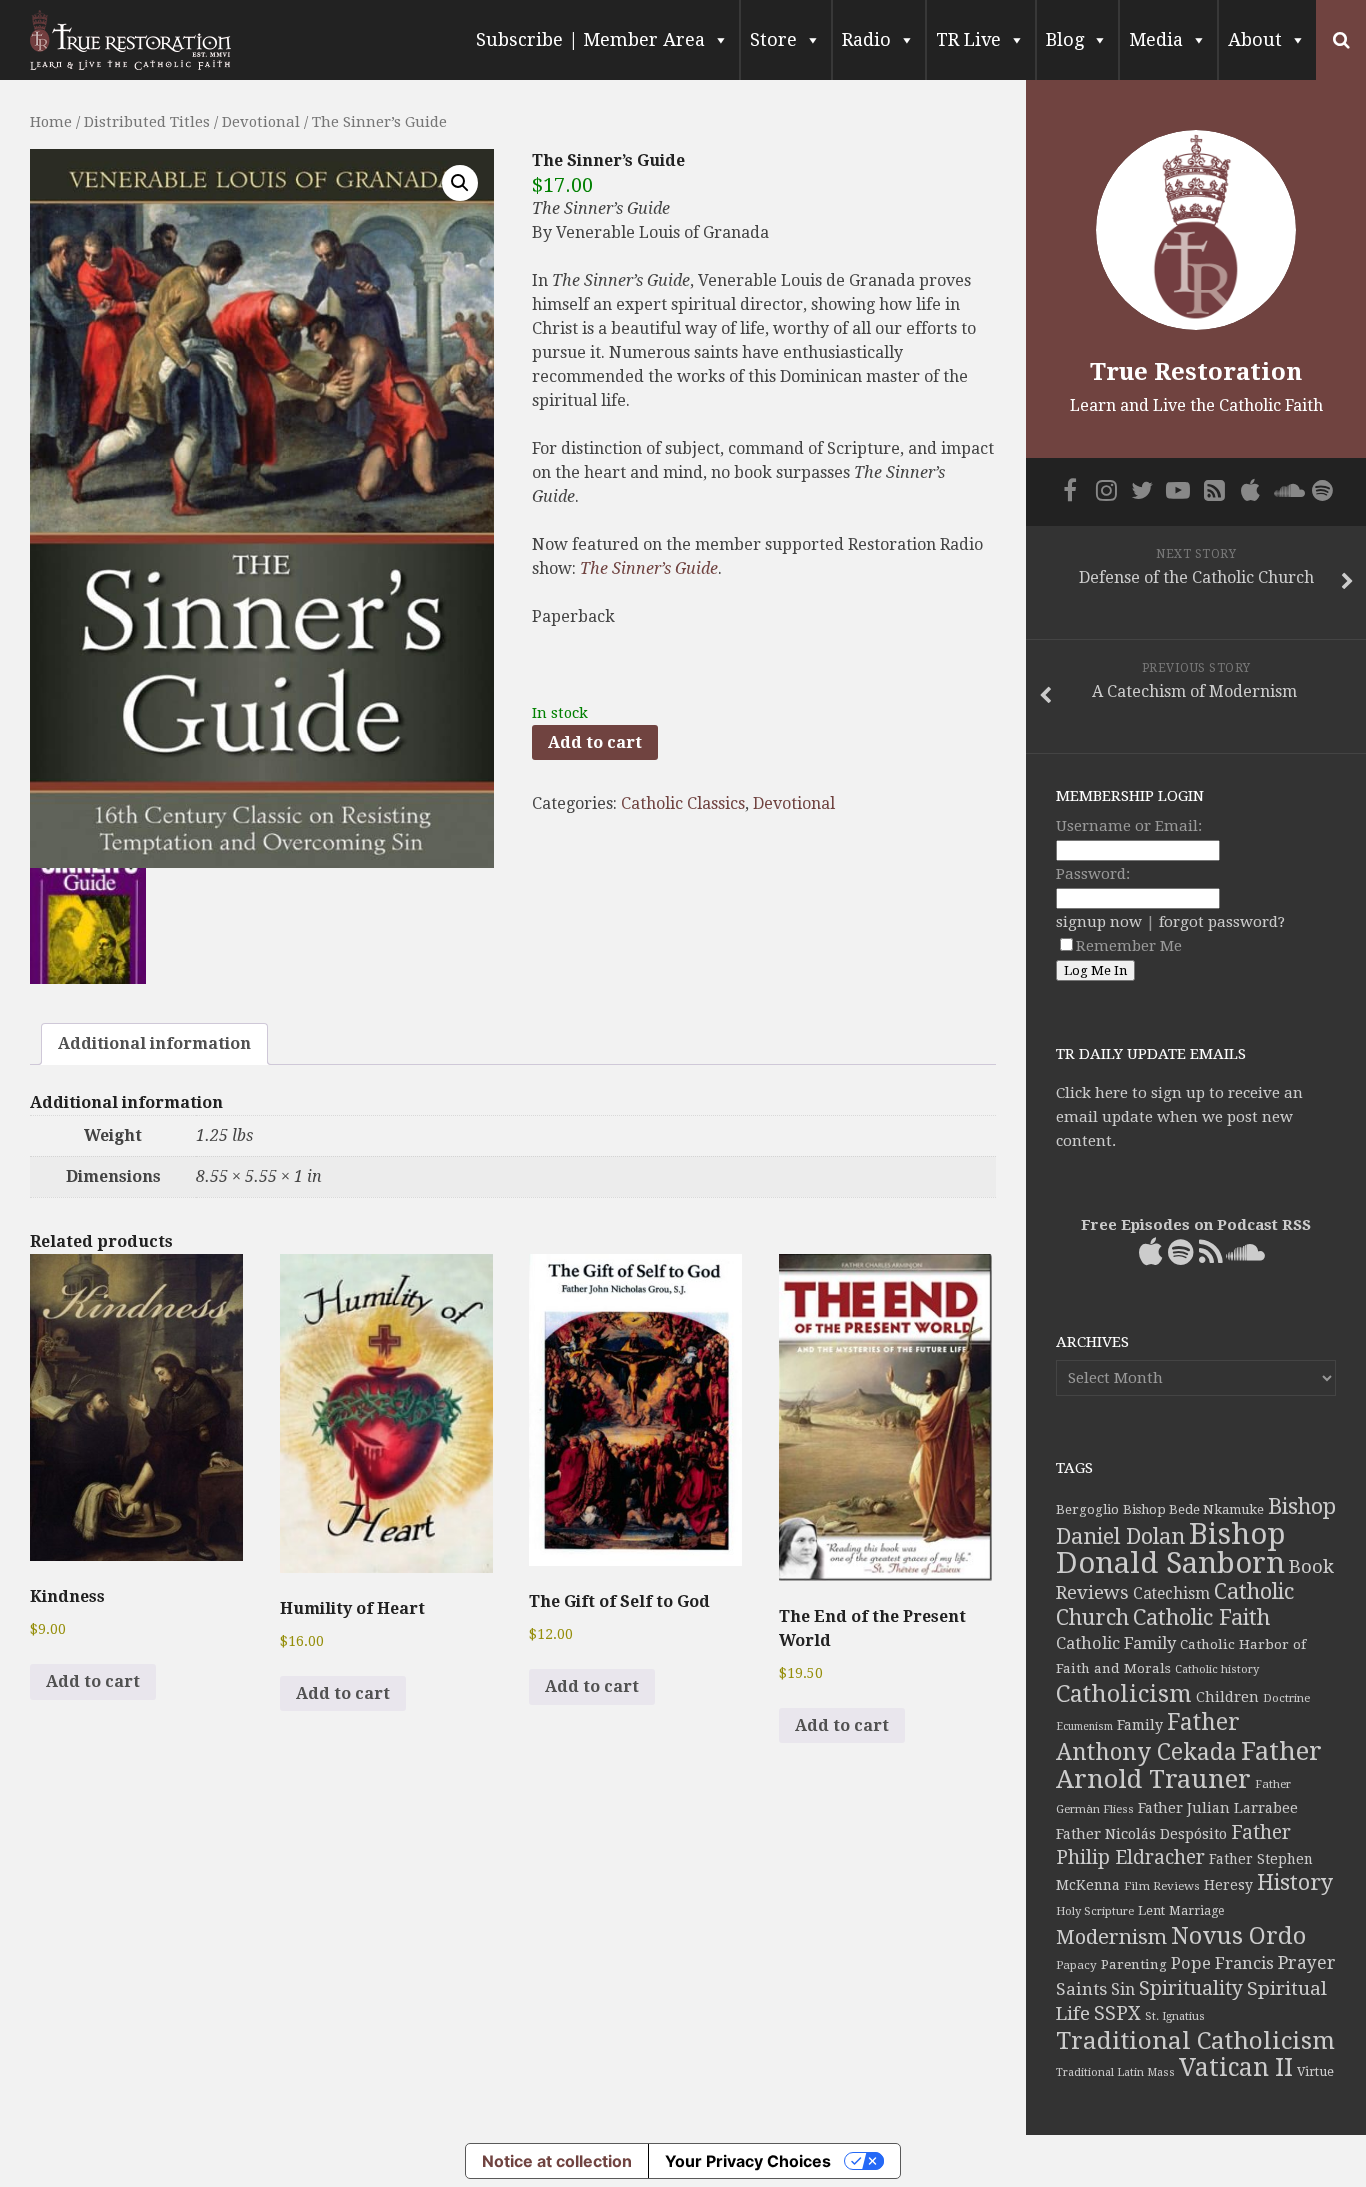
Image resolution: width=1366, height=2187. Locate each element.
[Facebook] (1070, 490)
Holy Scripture (1095, 1911)
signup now (1099, 922)
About (1255, 39)
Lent (1151, 1910)
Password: (1093, 874)
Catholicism (1124, 1694)
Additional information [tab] (154, 1043)
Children (1227, 1697)
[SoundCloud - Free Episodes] (1286, 490)
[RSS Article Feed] (1214, 490)
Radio (866, 39)
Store (773, 39)
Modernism (1111, 1937)
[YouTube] (1178, 490)
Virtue (1315, 2071)
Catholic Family (1116, 1643)
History (1295, 1882)
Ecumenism (1084, 1726)
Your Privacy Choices (748, 2161)
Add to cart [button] (93, 1681)
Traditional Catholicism (1195, 2041)
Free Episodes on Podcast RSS (1196, 1225)
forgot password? (1222, 922)
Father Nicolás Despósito (1141, 1834)
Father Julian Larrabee (1218, 1808)
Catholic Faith (1201, 1617)
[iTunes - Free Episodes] (1250, 490)
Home (51, 122)
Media (1156, 39)
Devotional (261, 122)
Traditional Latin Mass (1115, 2072)
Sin (1123, 1989)
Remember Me (1129, 946)
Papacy (1076, 1965)
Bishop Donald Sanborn (1170, 1548)
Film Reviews (1162, 1886)
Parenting (1134, 1964)
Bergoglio (1087, 1509)
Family (1140, 1725)
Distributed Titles (147, 122)
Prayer (1307, 1963)
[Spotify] (1322, 490)
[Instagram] (1106, 490)
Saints (1081, 1989)
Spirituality (1191, 1988)
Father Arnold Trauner (1189, 1765)
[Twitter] (1142, 490)
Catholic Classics (683, 803)
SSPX (1117, 2013)
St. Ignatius (1175, 2016)
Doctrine (1286, 1698)
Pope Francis (1222, 1963)
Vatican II (1236, 2067)
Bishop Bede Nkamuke (1193, 1509)
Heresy (1228, 1885)
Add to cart (595, 742)
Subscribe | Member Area (590, 39)
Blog (1065, 39)
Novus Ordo (1238, 1936)
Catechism (1171, 1594)
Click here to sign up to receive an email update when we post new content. (1179, 1117)
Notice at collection (557, 2161)
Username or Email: (1129, 826)
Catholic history (1217, 1669)
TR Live (968, 39)
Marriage (1196, 1911)
